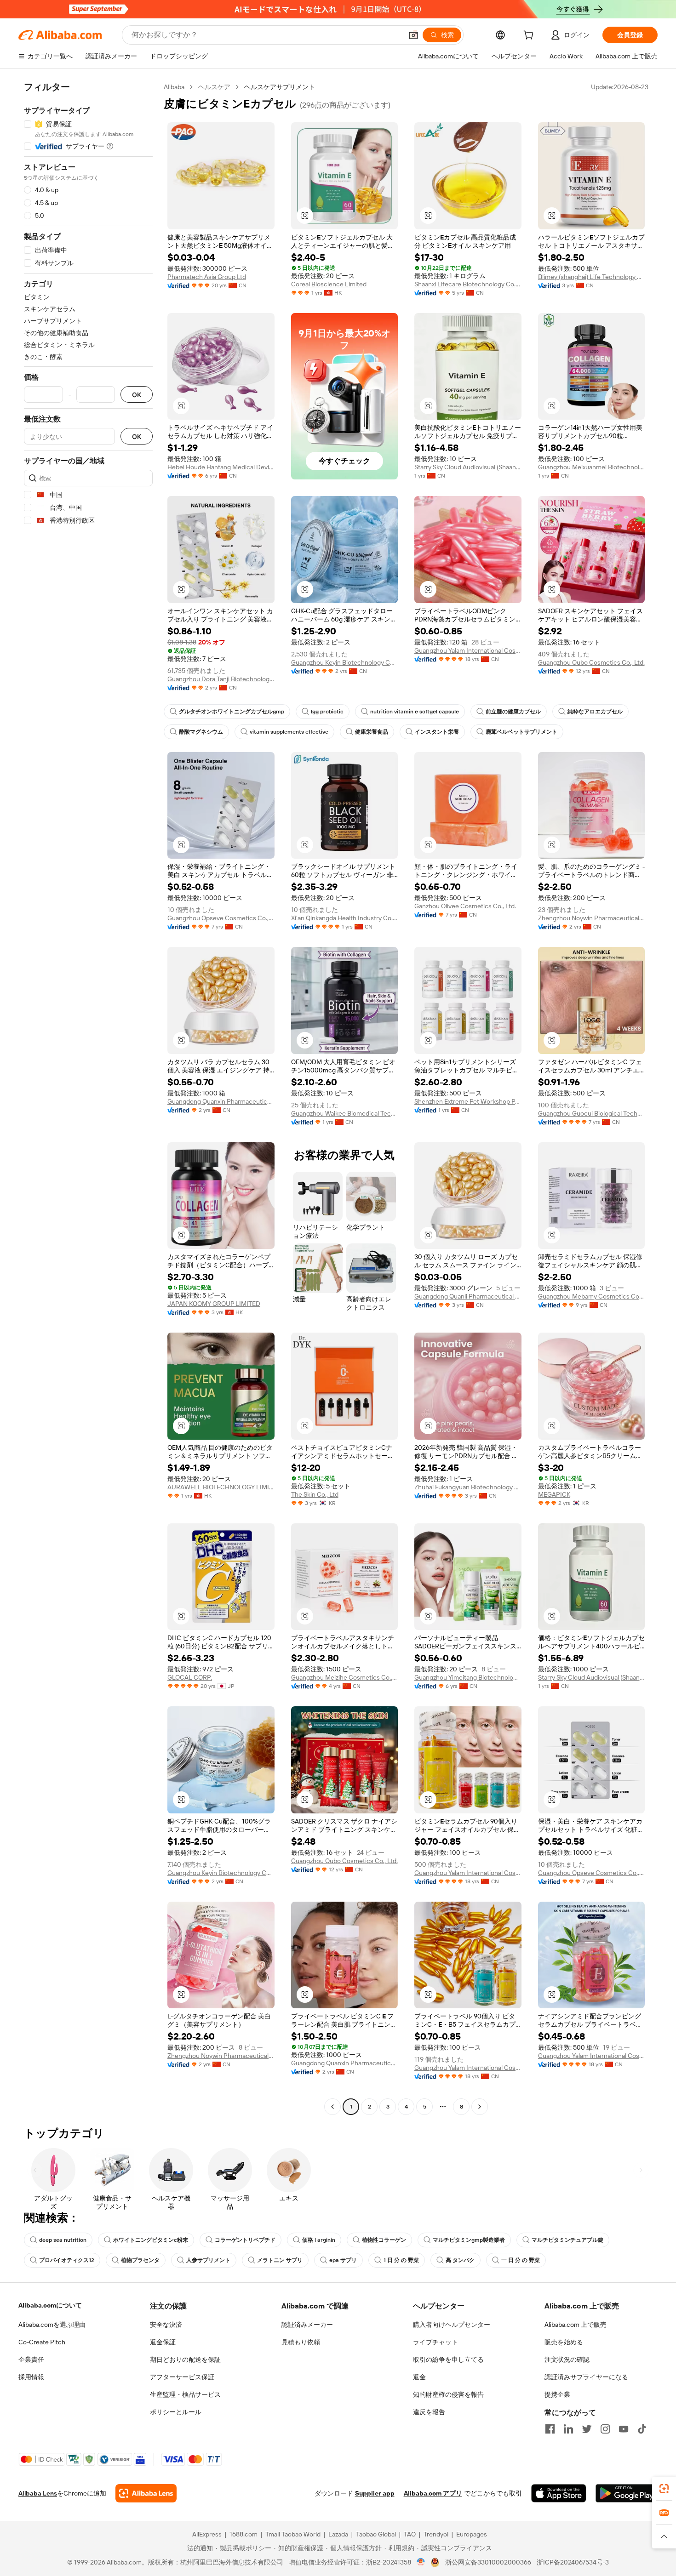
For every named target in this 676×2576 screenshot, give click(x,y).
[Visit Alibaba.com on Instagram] (605, 2429)
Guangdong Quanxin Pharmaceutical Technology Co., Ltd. (221, 1101)
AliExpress (207, 2534)
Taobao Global (376, 2534)
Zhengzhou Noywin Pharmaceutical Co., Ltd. (592, 918)
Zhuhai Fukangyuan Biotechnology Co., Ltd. (468, 1487)
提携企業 (557, 2394)
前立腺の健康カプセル (513, 712)
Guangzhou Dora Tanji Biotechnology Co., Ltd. (221, 679)
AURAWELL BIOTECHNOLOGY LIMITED (221, 1487)
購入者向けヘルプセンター (452, 2325)
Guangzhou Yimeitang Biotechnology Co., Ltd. (468, 1677)
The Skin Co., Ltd (315, 1494)
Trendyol (436, 2534)
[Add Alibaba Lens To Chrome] (146, 2493)
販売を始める (564, 2342)
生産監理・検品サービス (185, 2394)
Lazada (338, 2534)
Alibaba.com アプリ (433, 2493)
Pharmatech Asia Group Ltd (207, 277)
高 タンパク (460, 2260)
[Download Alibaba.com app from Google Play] (627, 2493)
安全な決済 (166, 2325)
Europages (472, 2534)
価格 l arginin (319, 2240)
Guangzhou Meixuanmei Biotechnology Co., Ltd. (592, 467)
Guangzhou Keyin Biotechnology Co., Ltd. (345, 662)
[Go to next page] (480, 2107)
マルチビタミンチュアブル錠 (567, 2240)
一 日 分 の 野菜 (521, 2260)
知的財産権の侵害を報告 (448, 2394)
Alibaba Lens (38, 2493)
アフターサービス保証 (182, 2377)
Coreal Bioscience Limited (329, 284)
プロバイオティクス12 (67, 2260)
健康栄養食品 (372, 732)
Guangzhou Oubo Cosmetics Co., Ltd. (591, 662)
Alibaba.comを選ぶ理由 (52, 2325)
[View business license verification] (421, 2562)
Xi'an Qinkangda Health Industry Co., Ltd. (345, 918)
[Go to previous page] (332, 2107)
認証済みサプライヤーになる (586, 2377)
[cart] (530, 36)
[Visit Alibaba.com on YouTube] (624, 2429)
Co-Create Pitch (42, 2342)
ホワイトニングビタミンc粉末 (151, 2240)
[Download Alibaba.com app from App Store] (559, 2493)
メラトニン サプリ (280, 2260)
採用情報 (31, 2377)
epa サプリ (343, 2260)
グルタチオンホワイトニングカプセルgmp (232, 712)
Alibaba (174, 87)
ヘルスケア (214, 87)
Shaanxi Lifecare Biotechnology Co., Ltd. (468, 284)
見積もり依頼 (301, 2342)
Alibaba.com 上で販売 (576, 2325)
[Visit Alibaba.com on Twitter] (587, 2429)
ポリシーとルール (176, 2412)
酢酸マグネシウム (201, 732)
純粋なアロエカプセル (595, 712)
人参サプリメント (208, 2260)
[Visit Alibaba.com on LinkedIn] (568, 2429)
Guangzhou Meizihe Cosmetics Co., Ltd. (345, 1677)
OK (137, 395)
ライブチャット (435, 2342)
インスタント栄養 (437, 732)
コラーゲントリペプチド (245, 2240)
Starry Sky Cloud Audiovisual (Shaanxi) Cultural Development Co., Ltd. (468, 467)
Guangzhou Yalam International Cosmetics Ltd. (468, 650)
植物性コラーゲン (384, 2240)
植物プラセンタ (140, 2260)
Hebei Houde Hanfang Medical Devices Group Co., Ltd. (221, 467)
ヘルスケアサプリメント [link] (280, 87)
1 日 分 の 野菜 (401, 2260)
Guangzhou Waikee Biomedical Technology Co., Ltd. (345, 1113)
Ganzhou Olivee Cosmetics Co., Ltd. (465, 906)
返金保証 (163, 2342)
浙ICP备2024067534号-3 (573, 2562)
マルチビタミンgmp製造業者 (469, 2240)
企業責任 (31, 2359)
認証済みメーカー (307, 2325)
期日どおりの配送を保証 (185, 2359)
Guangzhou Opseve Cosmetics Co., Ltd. (221, 918)
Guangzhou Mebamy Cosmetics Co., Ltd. (592, 1296)
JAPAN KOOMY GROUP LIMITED (214, 1304)
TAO (410, 2534)
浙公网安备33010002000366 (488, 2562)
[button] (413, 35)
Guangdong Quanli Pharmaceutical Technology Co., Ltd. (468, 1296)
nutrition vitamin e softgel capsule (415, 712)
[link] (664, 2489)
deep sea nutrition (63, 2240)
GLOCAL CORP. (190, 1677)
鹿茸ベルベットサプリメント (521, 732)
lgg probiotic (327, 712)
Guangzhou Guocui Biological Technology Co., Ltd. (592, 1113)
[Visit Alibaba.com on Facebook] (550, 2429)
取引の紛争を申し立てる (448, 2359)
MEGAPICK (554, 1494)
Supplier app (375, 2493)
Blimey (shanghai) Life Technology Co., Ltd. (592, 277)
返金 (419, 2377)
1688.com (243, 2534)
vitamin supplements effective (289, 732)
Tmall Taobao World (293, 2534)
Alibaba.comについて (50, 2305)
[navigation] (88, 1098)
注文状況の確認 (567, 2359)
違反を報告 (429, 2412)
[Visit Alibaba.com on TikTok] (642, 2429)
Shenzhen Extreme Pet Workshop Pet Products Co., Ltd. (468, 1101)
